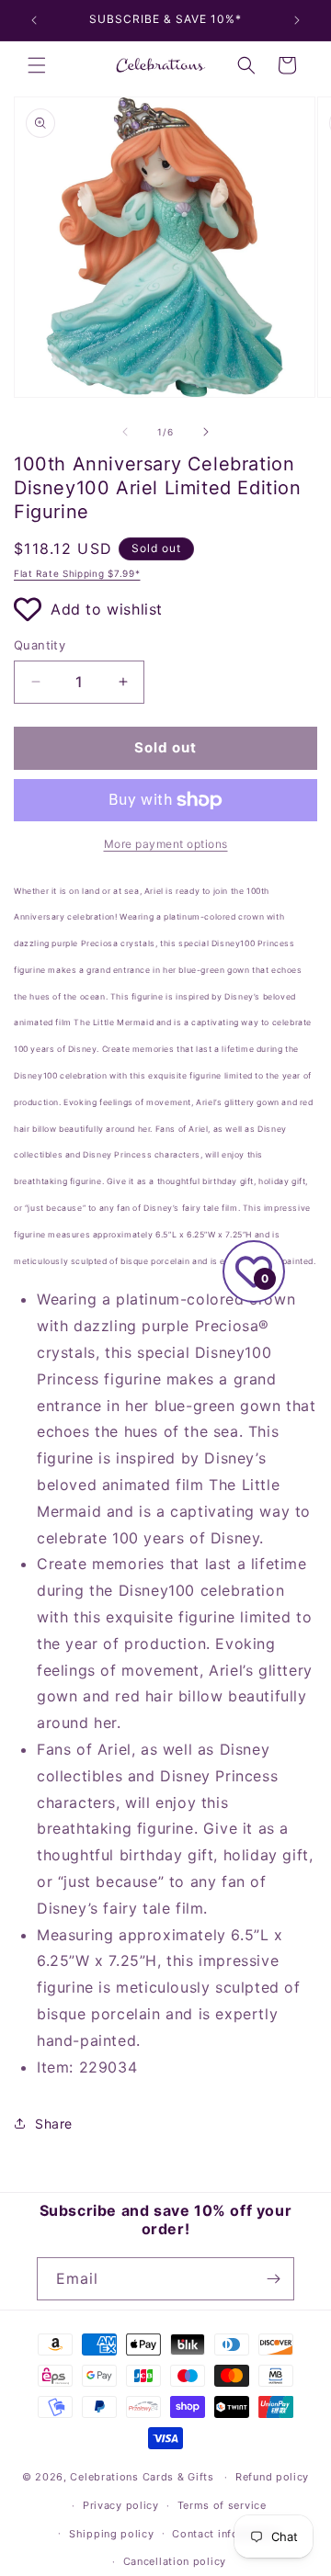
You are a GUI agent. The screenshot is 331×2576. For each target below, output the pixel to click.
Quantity (40, 645)
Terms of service (222, 2505)
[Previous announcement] (34, 20)
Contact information (226, 2534)
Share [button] (54, 2124)
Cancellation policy (175, 2561)
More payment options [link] (166, 844)
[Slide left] (125, 432)
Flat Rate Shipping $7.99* (77, 573)
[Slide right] (206, 432)
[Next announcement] (297, 20)
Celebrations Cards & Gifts (142, 2477)
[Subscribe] (273, 2279)
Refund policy (272, 2477)
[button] (37, 65)
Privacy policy (121, 2505)
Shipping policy (112, 2534)
